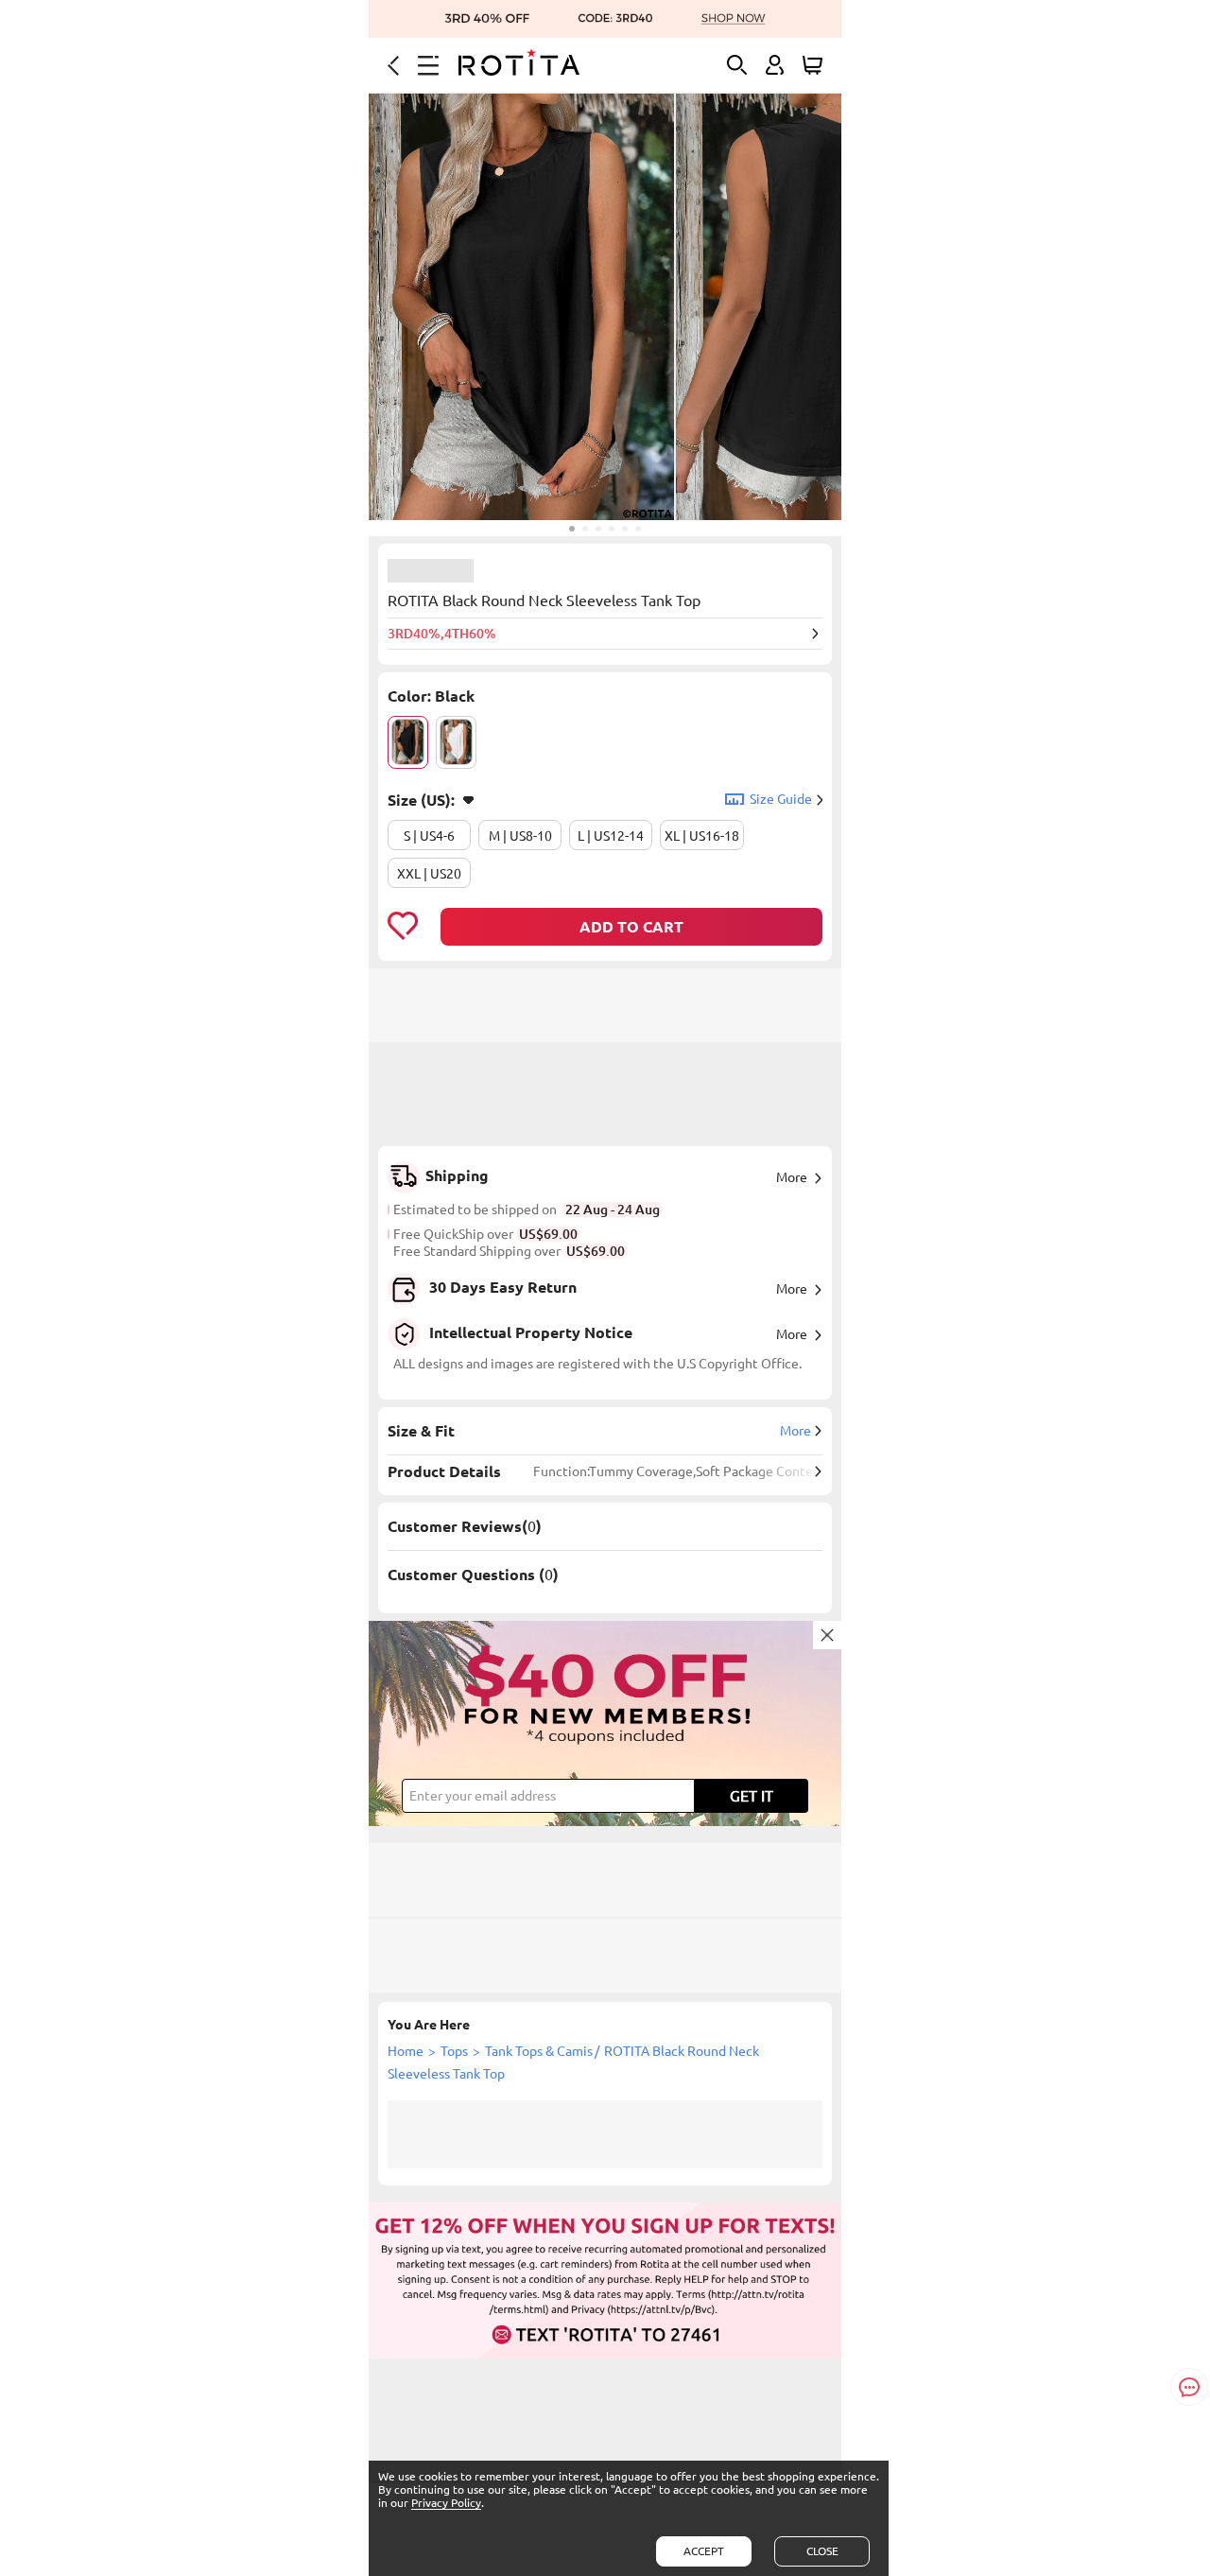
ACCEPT (704, 2551)
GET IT (752, 1796)
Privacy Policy (446, 2503)
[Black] (408, 742)
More (792, 1177)
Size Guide (781, 799)
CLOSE (822, 2551)
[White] (456, 742)
